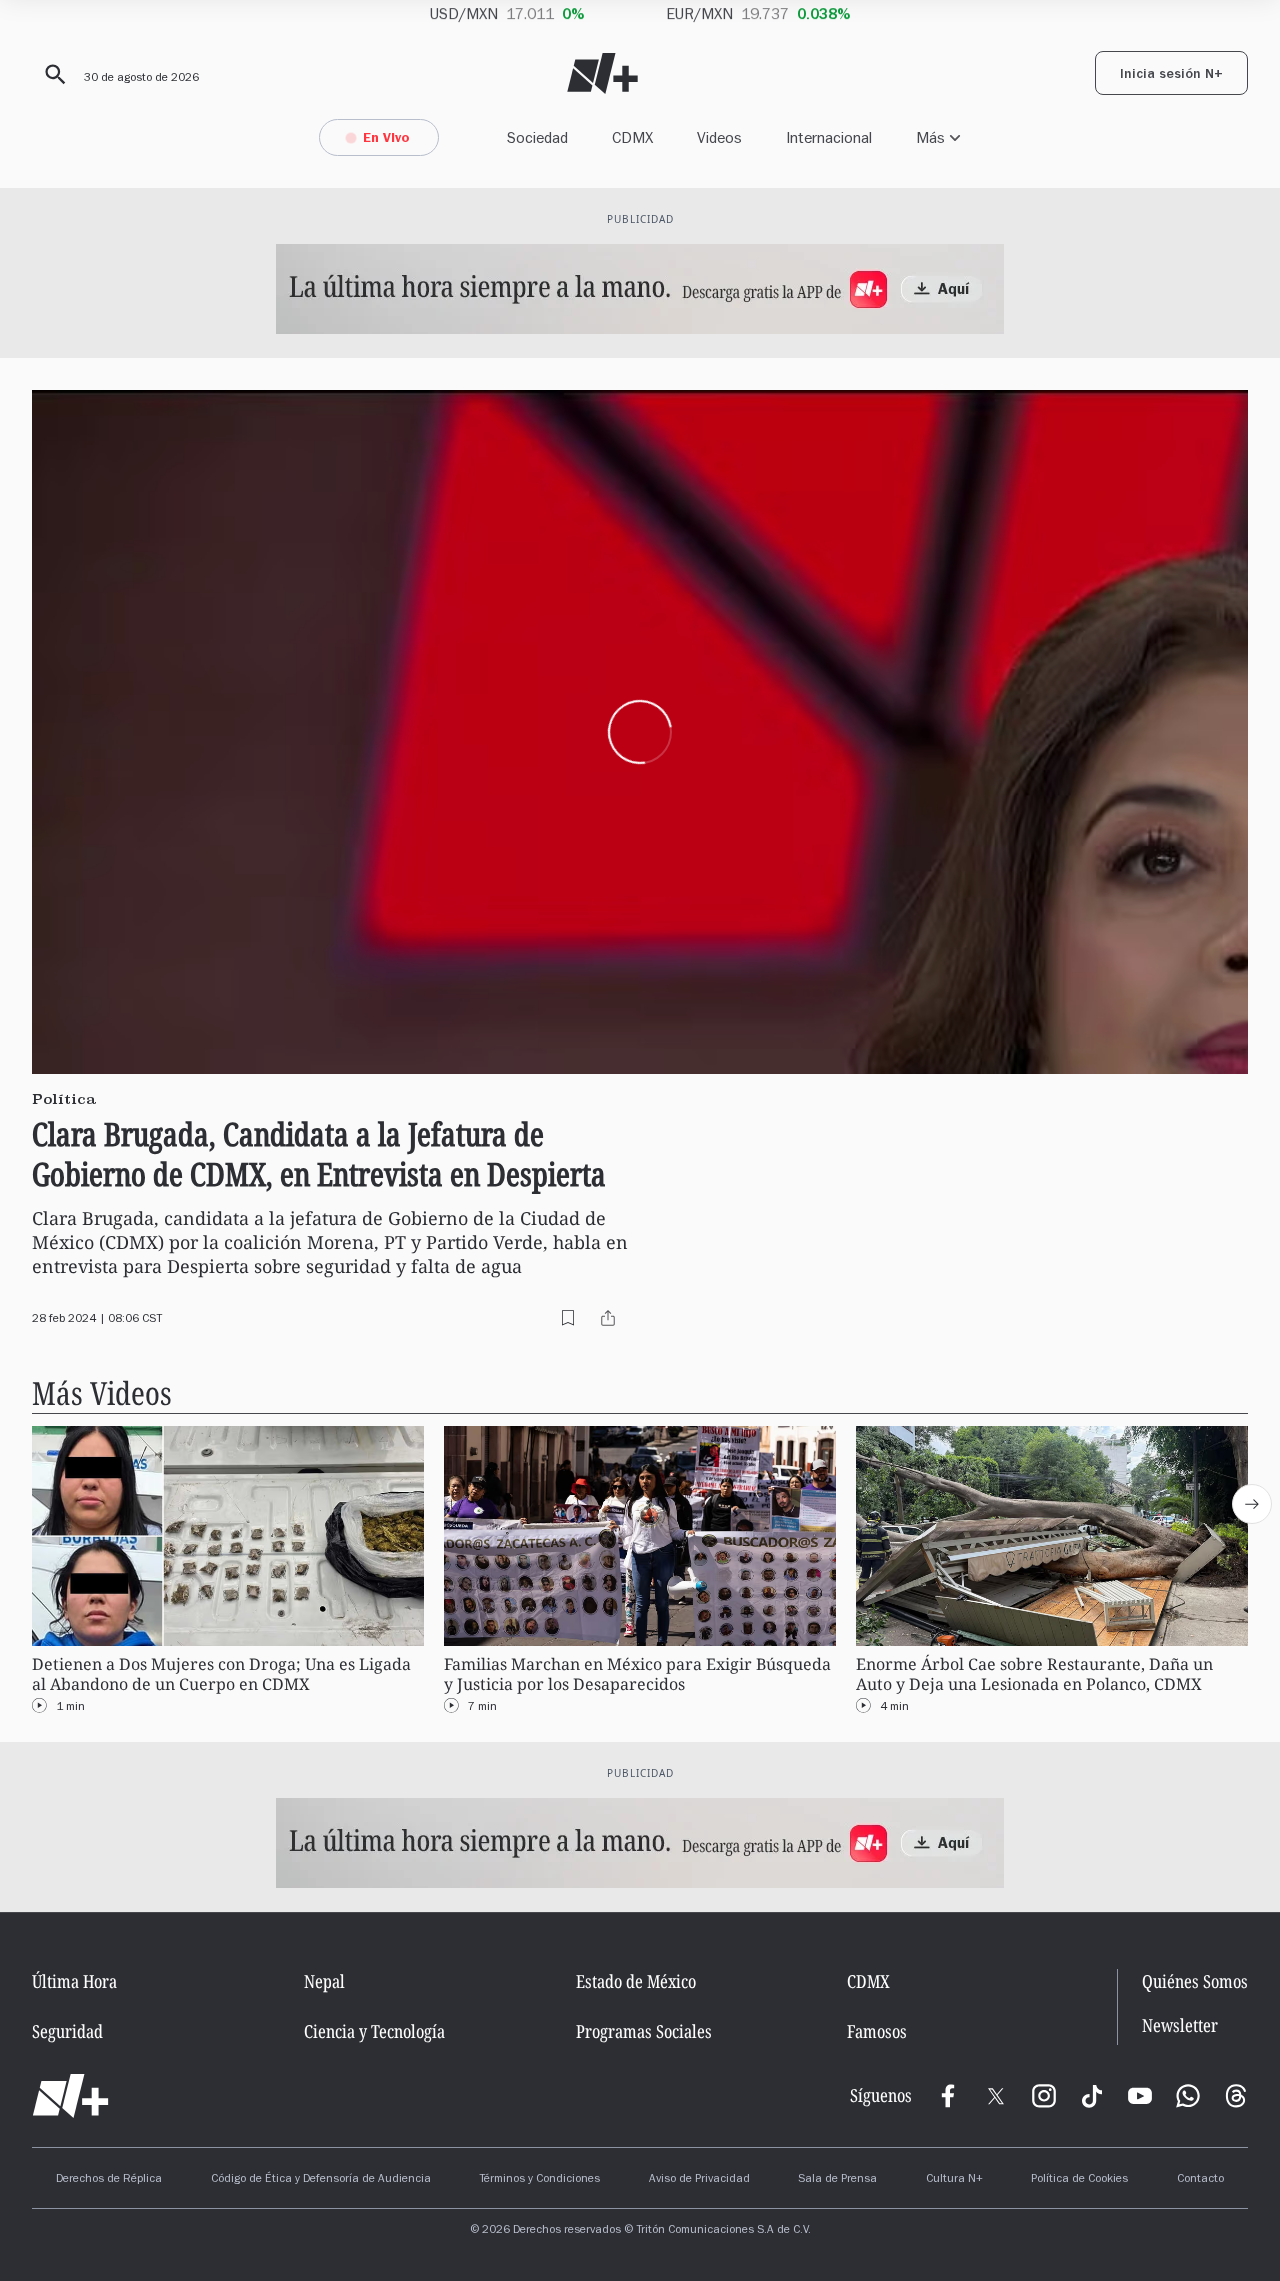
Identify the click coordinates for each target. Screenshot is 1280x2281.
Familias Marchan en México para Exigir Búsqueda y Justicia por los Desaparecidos (637, 1674)
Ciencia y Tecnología (374, 2031)
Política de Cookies (1079, 2180)
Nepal (324, 1981)
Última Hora (74, 1981)
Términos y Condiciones (539, 2180)
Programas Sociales (644, 2031)
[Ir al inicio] (70, 2096)
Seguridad (67, 2031)
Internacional (829, 137)
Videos (719, 137)
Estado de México (636, 1981)
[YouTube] (1140, 2096)
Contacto (1200, 2180)
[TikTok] (1092, 2096)
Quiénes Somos (1195, 1981)
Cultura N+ (954, 2180)
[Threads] (1236, 2096)
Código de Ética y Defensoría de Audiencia (321, 2180)
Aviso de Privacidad (699, 2180)
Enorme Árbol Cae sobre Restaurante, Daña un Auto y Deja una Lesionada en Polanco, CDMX (1034, 1674)
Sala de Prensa (837, 2180)
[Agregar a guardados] (568, 1318)
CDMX (632, 137)
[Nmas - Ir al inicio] (602, 73)
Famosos (877, 2031)
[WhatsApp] (1188, 2096)
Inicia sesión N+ (1171, 76)
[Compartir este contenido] (608, 1318)
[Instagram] (1044, 2096)
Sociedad (537, 137)
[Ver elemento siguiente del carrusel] (1252, 1504)
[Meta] (948, 2096)
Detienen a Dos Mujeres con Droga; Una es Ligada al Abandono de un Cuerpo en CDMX (221, 1674)
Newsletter (1180, 2025)
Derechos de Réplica (109, 2180)
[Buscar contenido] (52, 75)
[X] (996, 2096)
